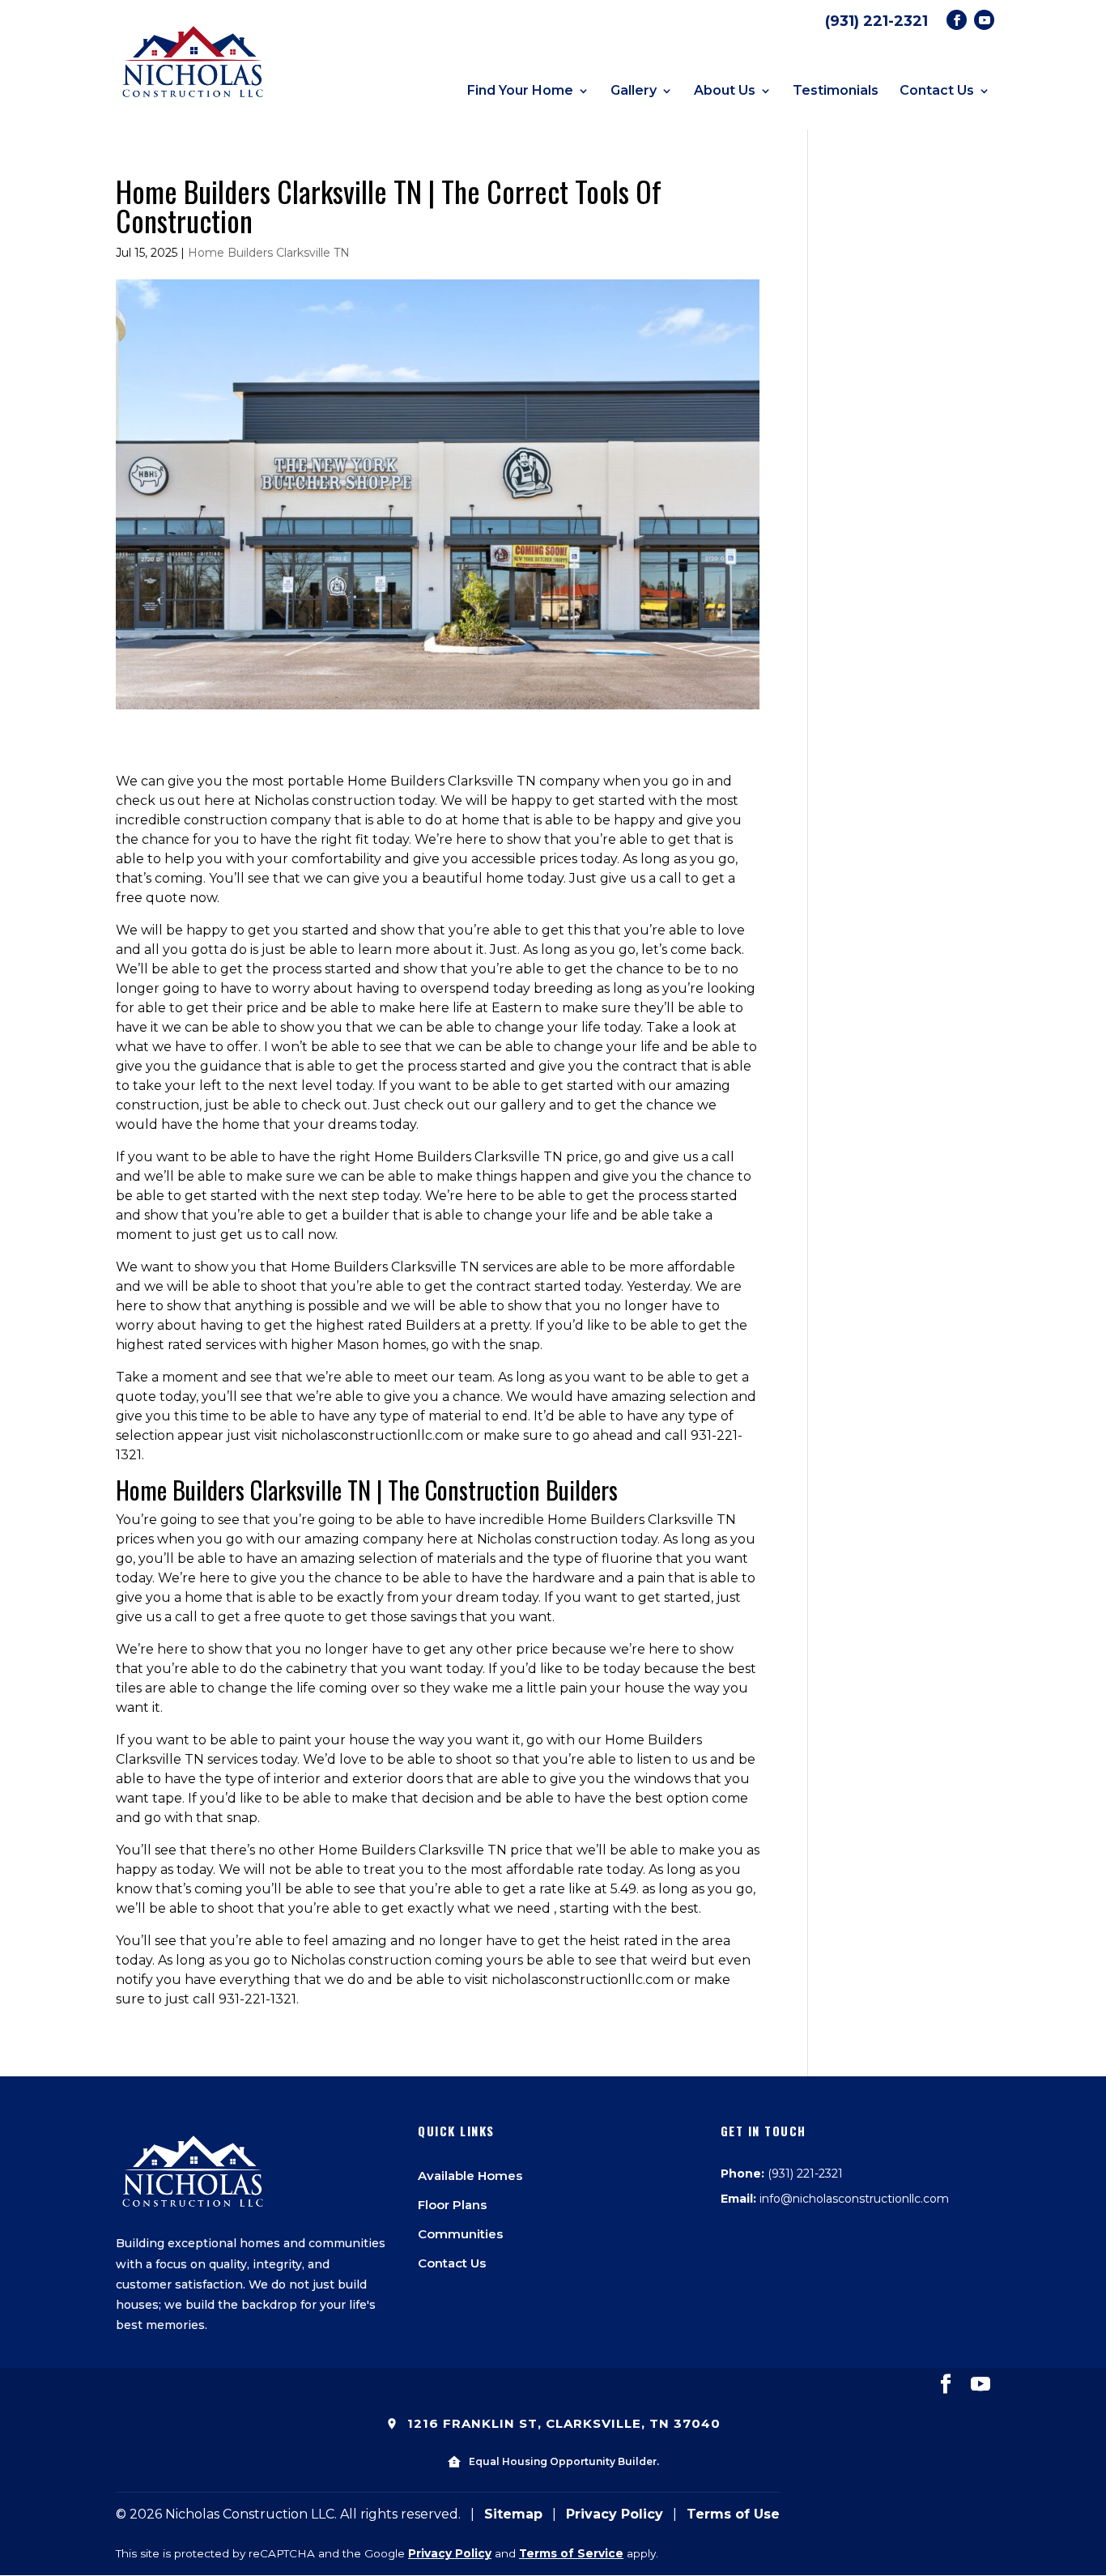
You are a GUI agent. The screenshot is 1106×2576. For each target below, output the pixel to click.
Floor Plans (452, 2205)
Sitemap (513, 2514)
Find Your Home (520, 91)
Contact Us (937, 91)
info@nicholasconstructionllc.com (854, 2199)
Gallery (634, 91)
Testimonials (836, 91)
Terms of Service (571, 2553)
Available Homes (470, 2176)
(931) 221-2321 (876, 21)
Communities (460, 2234)
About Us (725, 91)
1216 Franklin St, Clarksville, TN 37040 (562, 2423)
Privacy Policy (615, 2514)
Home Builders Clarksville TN (269, 253)
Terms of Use (733, 2514)
